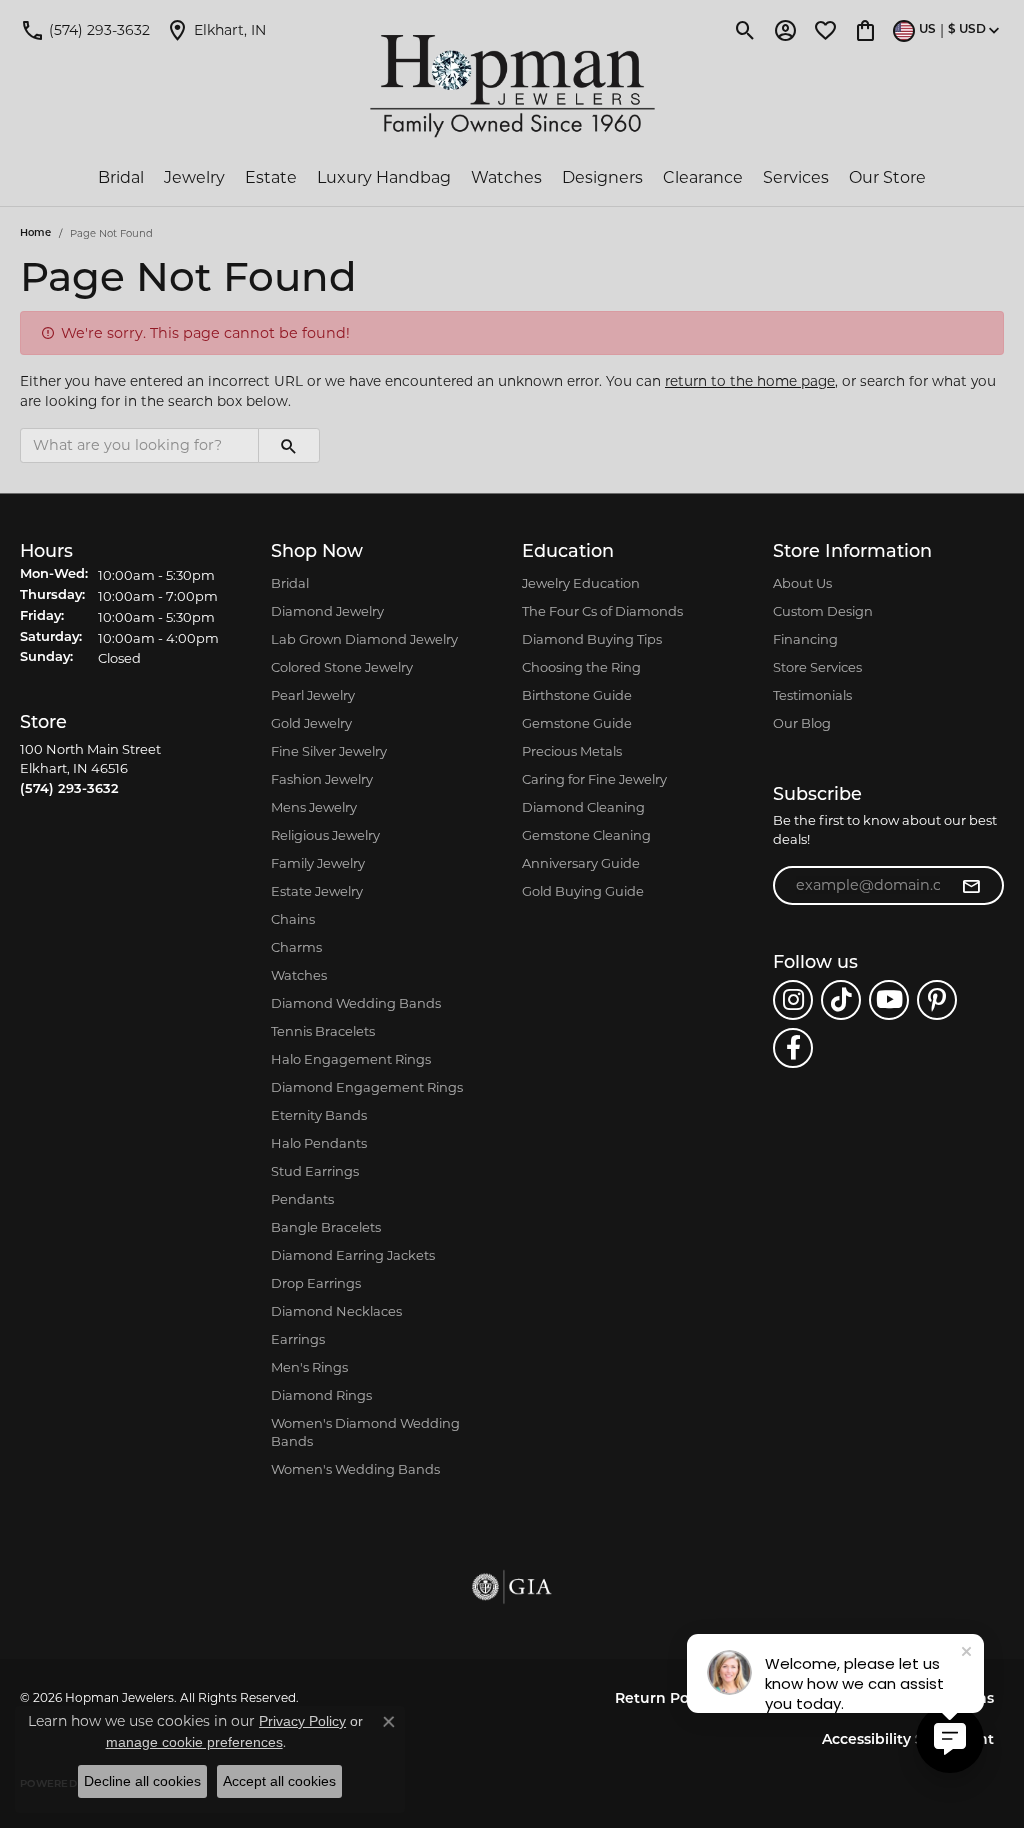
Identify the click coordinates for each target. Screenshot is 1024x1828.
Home (35, 233)
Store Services (817, 667)
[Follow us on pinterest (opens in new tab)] (937, 1000)
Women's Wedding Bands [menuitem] (355, 1469)
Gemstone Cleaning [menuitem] (586, 835)
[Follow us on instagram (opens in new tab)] (793, 1000)
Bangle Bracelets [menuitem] (326, 1227)
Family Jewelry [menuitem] (318, 863)
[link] (85, 30)
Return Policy (664, 1699)
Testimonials (812, 695)
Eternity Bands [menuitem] (319, 1115)
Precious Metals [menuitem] (572, 751)
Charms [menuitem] (296, 947)
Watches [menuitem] (299, 975)
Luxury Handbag (384, 177)
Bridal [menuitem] (290, 583)
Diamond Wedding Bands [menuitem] (356, 1003)
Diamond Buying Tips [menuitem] (592, 639)
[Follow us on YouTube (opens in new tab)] (889, 1000)
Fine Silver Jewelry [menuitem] (329, 751)
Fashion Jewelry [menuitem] (322, 779)
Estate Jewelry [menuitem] (317, 891)
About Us (802, 583)
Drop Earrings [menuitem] (316, 1283)
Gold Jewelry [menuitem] (311, 723)
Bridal (121, 177)
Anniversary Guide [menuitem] (581, 863)
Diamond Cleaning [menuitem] (583, 807)
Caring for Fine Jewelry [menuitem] (594, 779)
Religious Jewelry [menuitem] (325, 835)
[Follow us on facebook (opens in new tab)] (793, 1048)
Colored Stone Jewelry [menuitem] (342, 667)
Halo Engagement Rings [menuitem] (351, 1059)
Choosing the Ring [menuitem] (581, 667)
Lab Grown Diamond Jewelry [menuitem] (364, 639)
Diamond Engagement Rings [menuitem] (367, 1087)
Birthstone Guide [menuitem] (577, 695)
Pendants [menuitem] (302, 1199)
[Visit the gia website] (512, 1587)
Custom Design (823, 611)
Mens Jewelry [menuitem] (314, 807)
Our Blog (802, 723)
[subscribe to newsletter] (971, 886)
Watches (506, 177)
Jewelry (194, 177)
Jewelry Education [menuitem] (581, 583)
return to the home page (750, 381)
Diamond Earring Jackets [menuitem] (353, 1255)
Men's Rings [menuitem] (309, 1367)
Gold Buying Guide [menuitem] (583, 891)
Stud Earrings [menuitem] (315, 1171)
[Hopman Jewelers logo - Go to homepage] (512, 86)
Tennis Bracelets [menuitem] (323, 1031)
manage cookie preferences (194, 1742)
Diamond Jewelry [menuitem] (327, 611)
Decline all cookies (142, 1781)
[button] (745, 30)
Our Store (887, 177)
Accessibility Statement (908, 1740)
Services (796, 177)
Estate (271, 177)
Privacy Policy (302, 1721)
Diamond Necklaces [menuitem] (336, 1311)
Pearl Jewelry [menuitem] (313, 695)
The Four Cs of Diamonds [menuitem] (602, 611)
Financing (805, 639)
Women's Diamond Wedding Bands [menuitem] (365, 1432)
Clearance (703, 177)
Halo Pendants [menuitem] (319, 1143)
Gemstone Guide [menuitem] (577, 723)
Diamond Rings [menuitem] (321, 1395)
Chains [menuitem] (293, 919)
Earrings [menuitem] (298, 1339)
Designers (602, 177)
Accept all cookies (279, 1781)
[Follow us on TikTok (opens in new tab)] (841, 1000)
